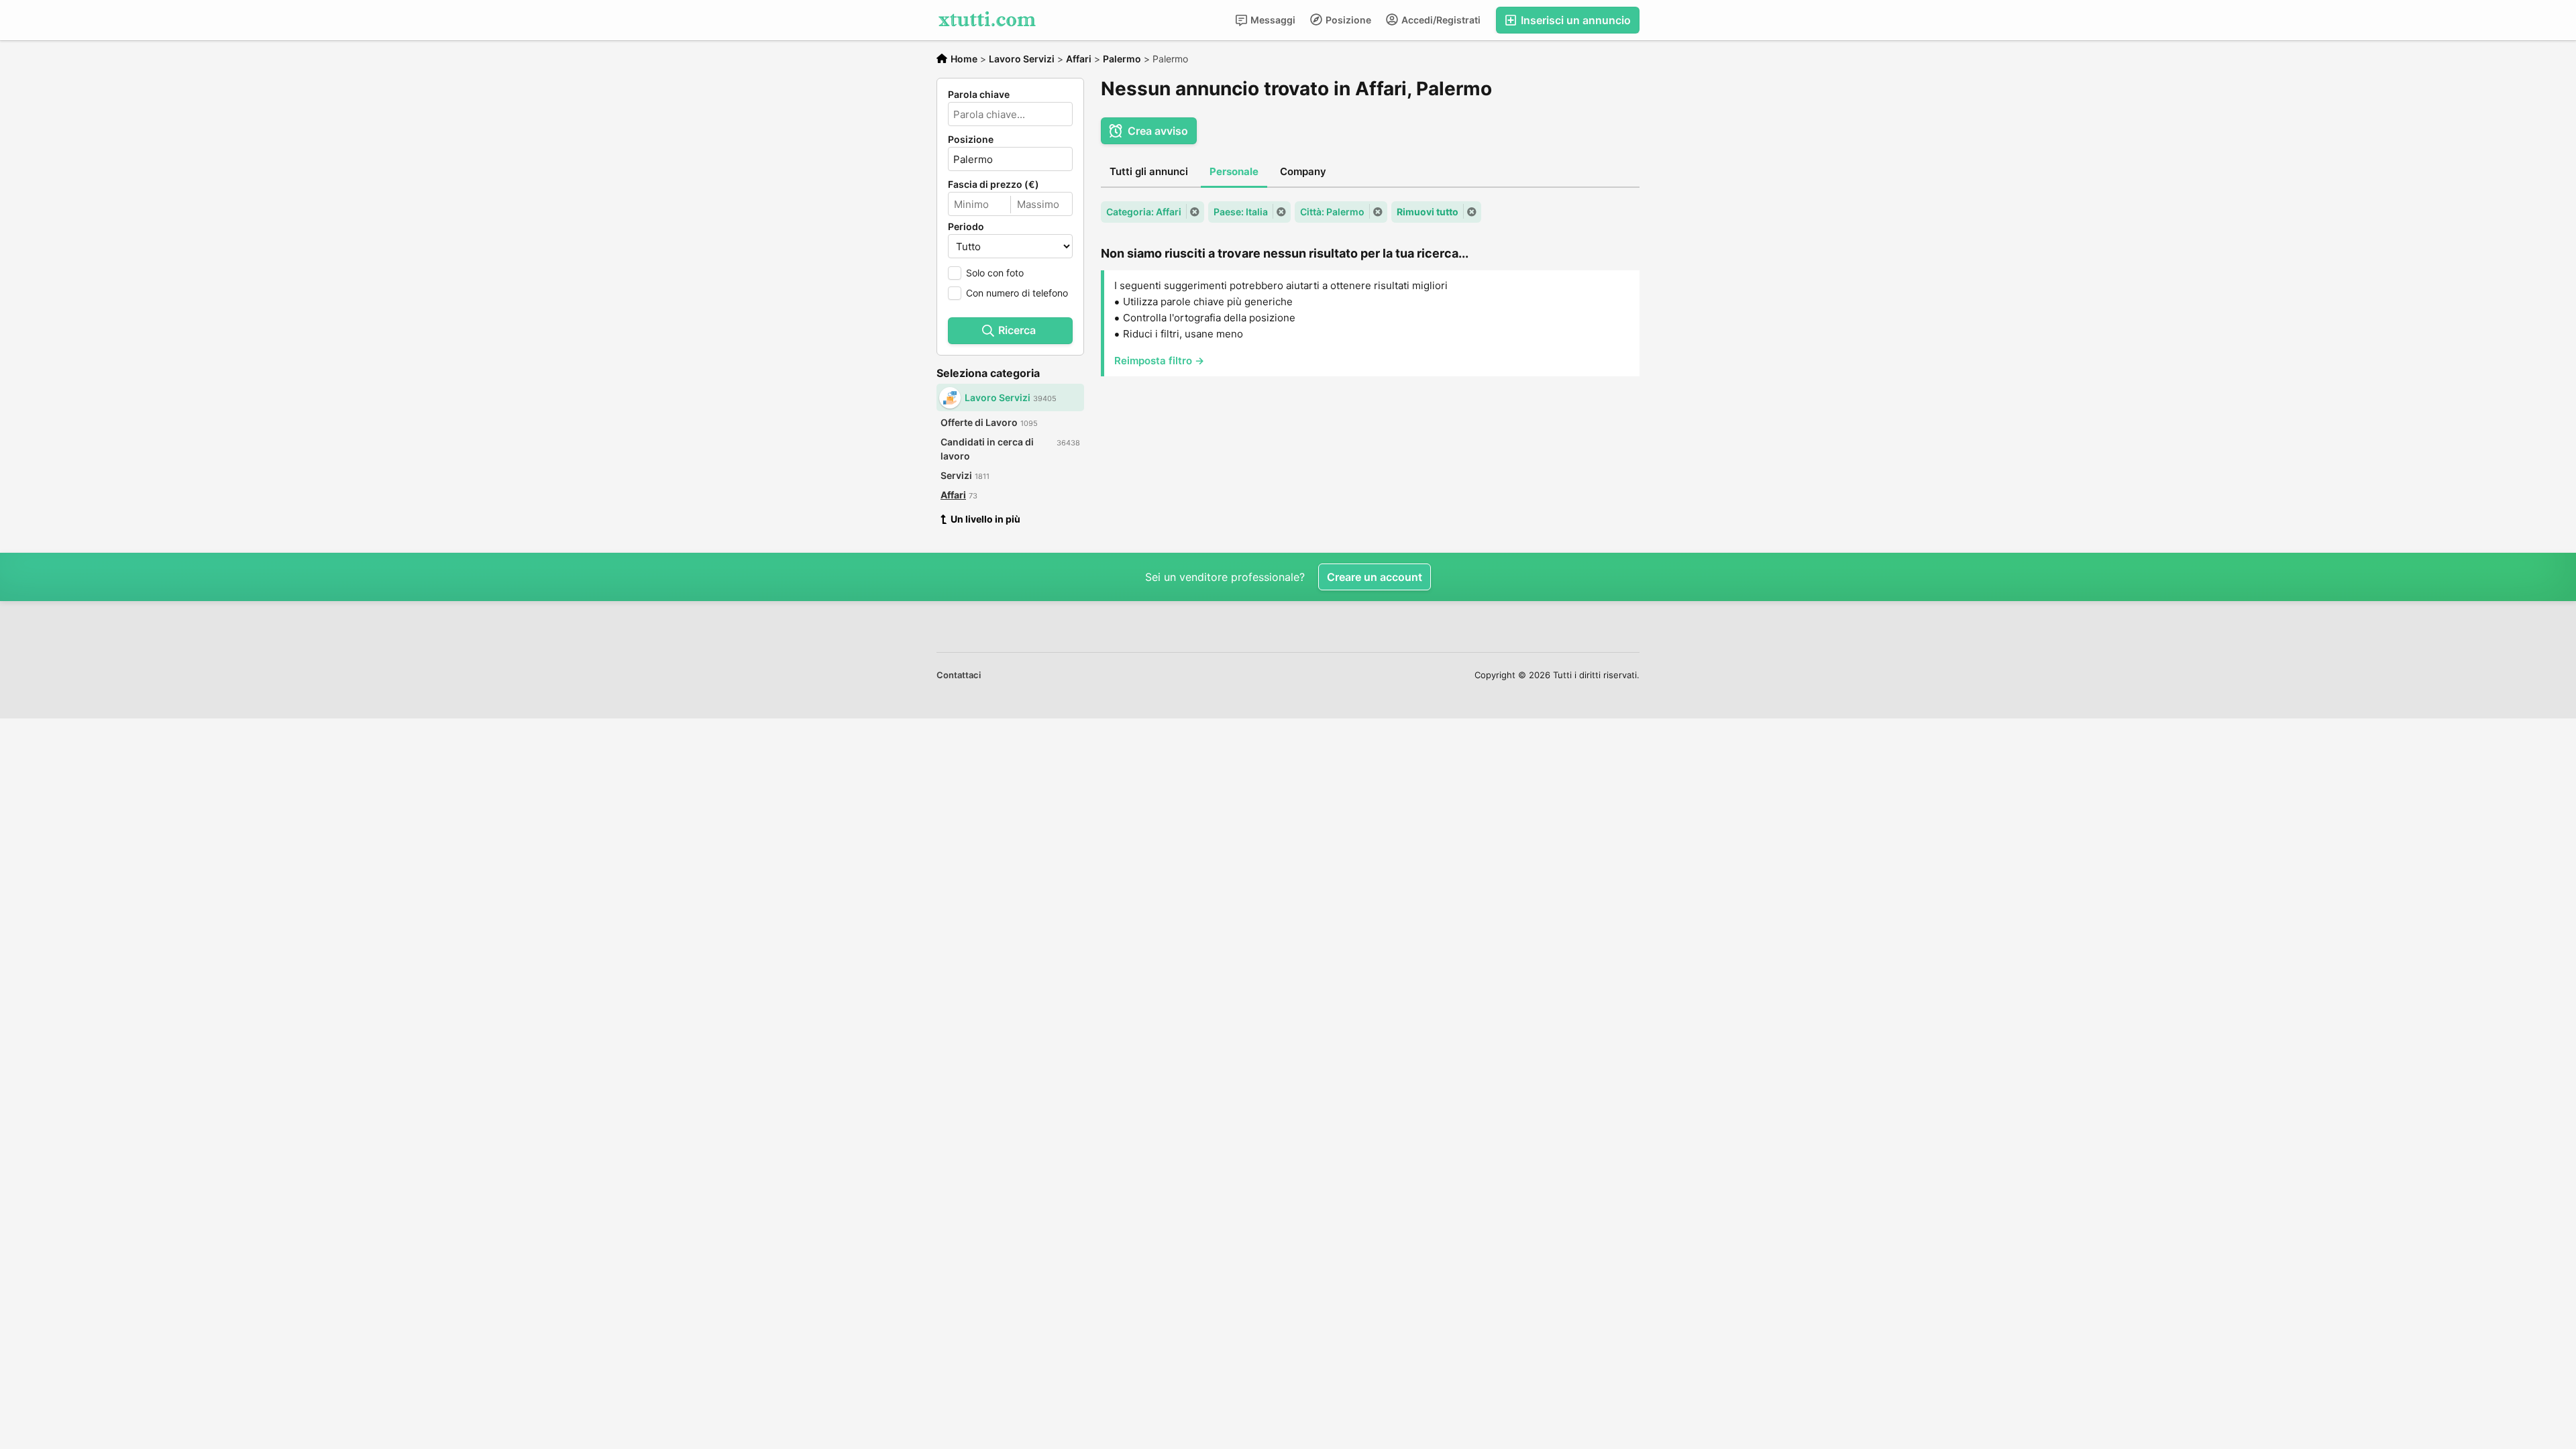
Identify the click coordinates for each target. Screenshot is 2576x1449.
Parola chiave (979, 95)
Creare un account (1375, 577)
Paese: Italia (1241, 212)
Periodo (966, 227)
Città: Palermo (1332, 212)
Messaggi (1272, 20)
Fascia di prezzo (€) (994, 184)
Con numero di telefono (1017, 293)
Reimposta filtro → (1159, 361)
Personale (1234, 171)
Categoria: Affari (1144, 212)
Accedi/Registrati (1440, 20)
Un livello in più (985, 519)
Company (1303, 171)
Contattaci (959, 675)
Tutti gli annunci (1149, 171)
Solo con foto (995, 273)
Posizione (1347, 20)
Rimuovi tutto (1428, 212)
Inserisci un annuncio (1574, 20)
